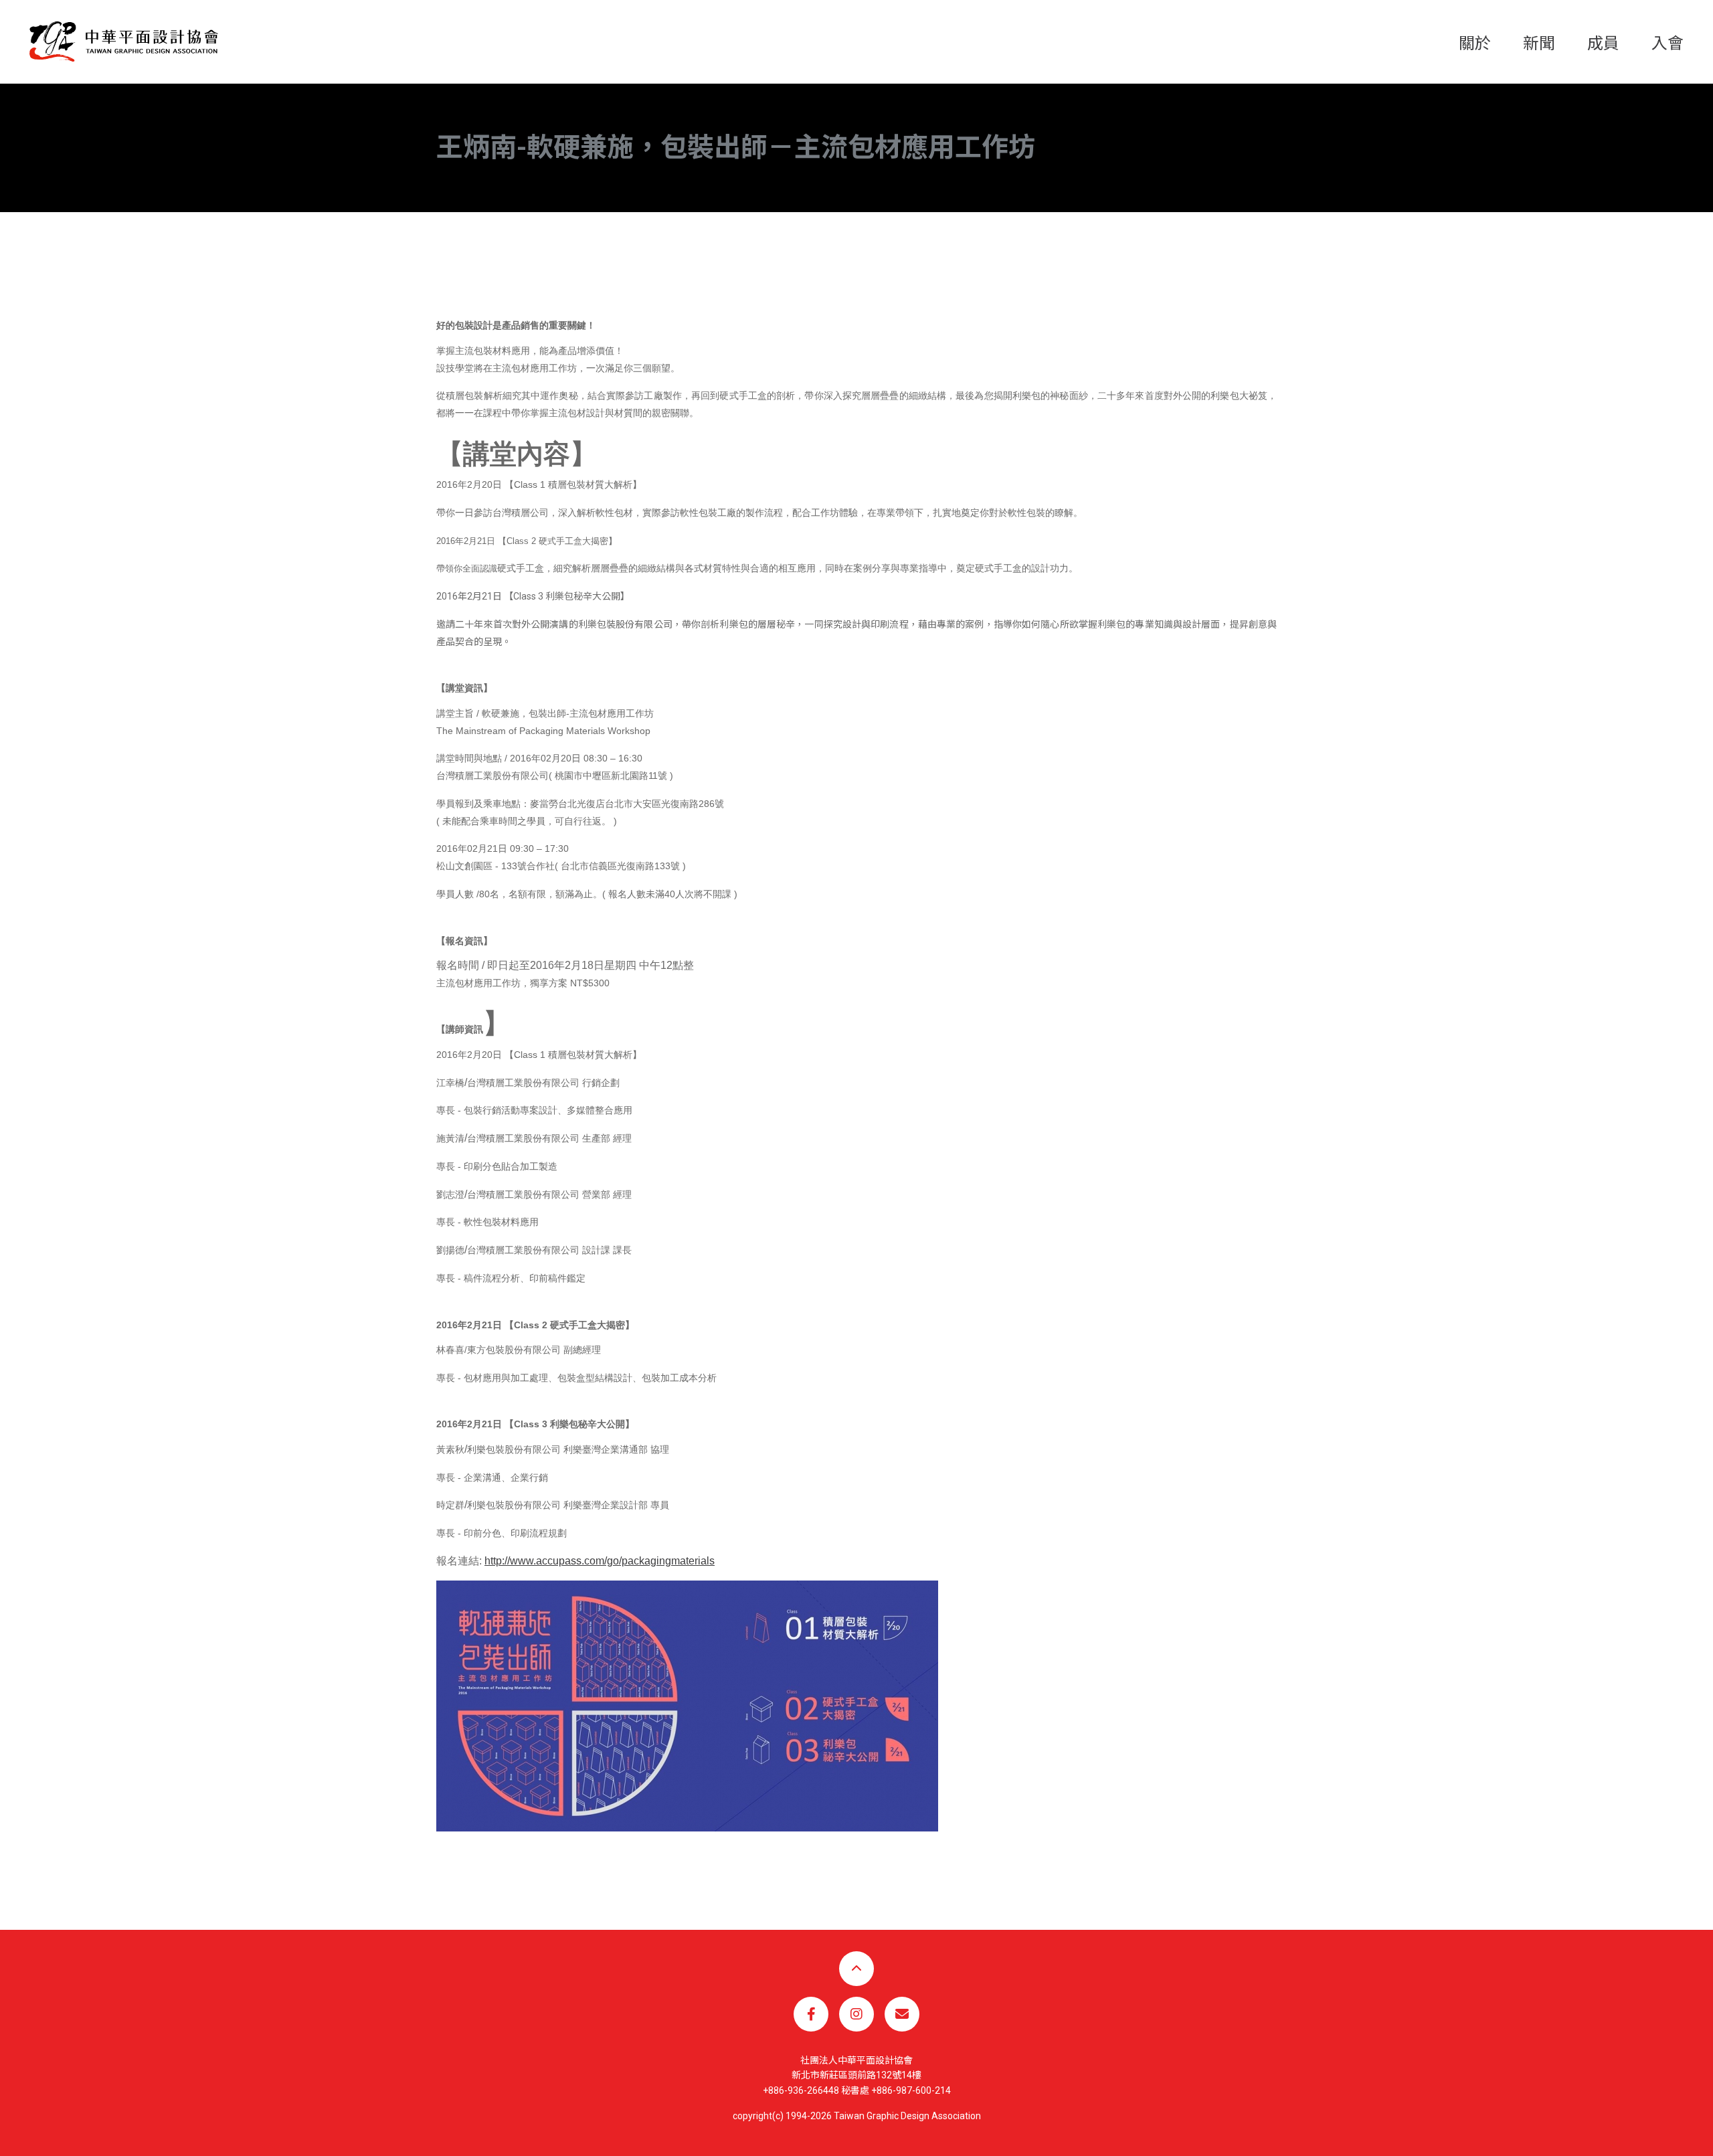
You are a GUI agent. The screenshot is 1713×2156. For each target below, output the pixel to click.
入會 (1667, 43)
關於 (1475, 43)
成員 (1603, 43)
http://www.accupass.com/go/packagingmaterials (600, 1561)
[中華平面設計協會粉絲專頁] (811, 2014)
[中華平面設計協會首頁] (124, 41)
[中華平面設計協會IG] (856, 2014)
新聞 (1539, 43)
